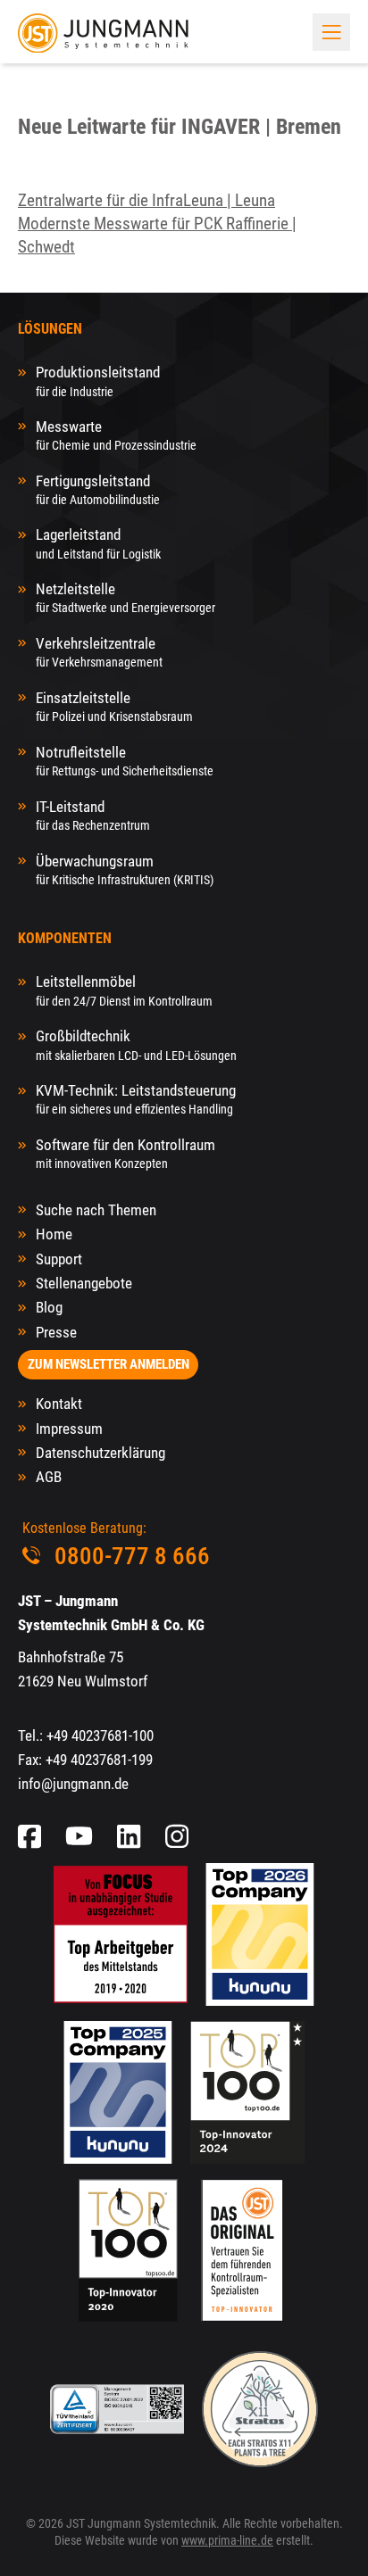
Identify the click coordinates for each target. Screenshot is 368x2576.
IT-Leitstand (93, 815)
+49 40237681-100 (100, 1735)
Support (59, 1259)
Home (54, 1234)
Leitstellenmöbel (124, 990)
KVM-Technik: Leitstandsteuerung (136, 1099)
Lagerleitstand (98, 543)
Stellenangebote (84, 1283)
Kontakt (59, 1404)
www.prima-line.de (227, 2540)
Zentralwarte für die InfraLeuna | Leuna (146, 201)
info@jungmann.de (73, 1784)
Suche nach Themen (96, 1210)
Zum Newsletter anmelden (109, 1364)
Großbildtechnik (136, 1044)
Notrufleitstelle (125, 761)
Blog (49, 1307)
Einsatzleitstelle (114, 706)
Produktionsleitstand (98, 381)
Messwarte (116, 435)
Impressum (69, 1429)
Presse (56, 1332)
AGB (49, 1477)
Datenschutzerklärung (100, 1453)
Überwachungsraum (125, 870)
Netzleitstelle (125, 597)
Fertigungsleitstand (98, 489)
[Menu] (331, 32)
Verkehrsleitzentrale (99, 652)
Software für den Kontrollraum (125, 1153)
